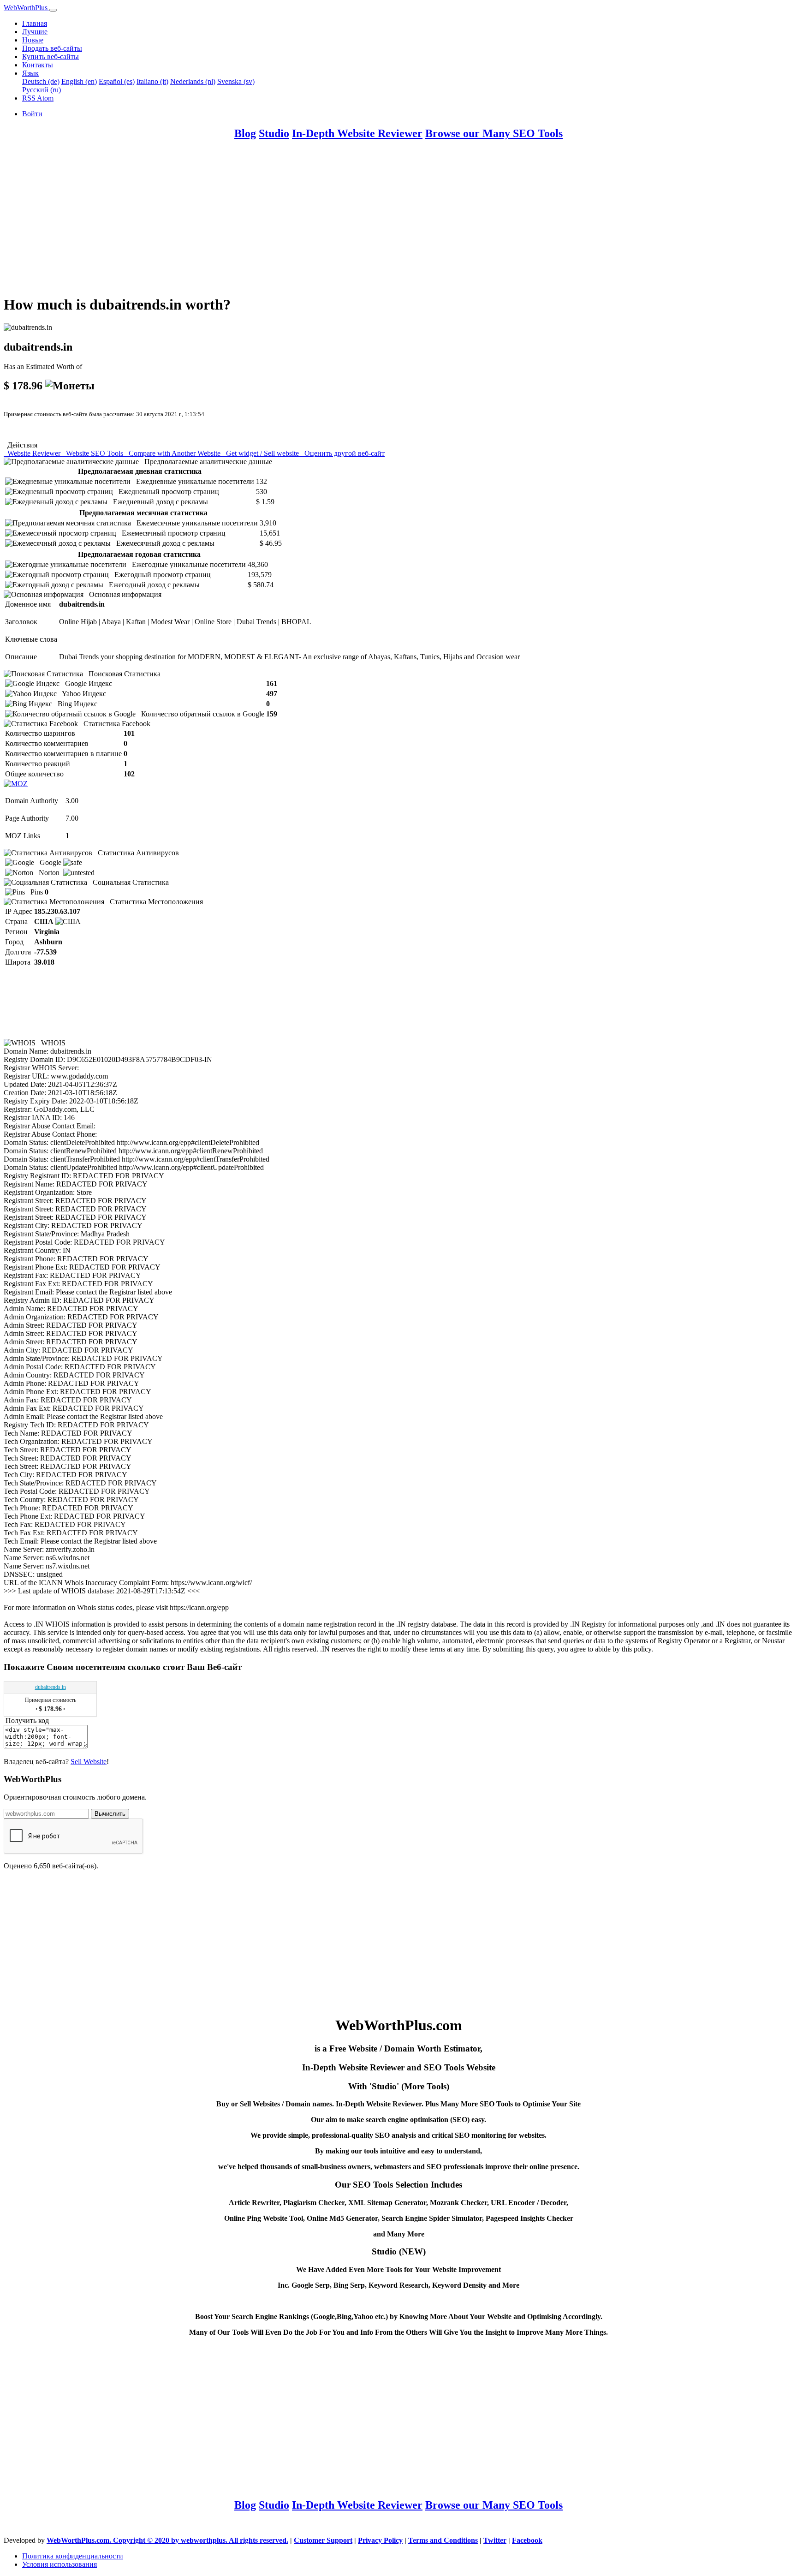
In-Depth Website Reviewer (357, 133)
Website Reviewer (33, 453)
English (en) (79, 81)
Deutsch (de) (41, 81)
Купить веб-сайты (51, 57)
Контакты (38, 65)
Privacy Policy (380, 2540)
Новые (33, 40)
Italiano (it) (152, 81)
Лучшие (35, 32)
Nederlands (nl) (193, 81)
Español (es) (117, 81)
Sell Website (89, 1762)
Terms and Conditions (443, 2540)
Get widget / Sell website (262, 453)
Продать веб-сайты (52, 48)
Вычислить (110, 1814)
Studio (274, 133)
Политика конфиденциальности (73, 2556)
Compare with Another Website (174, 453)
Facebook (527, 2540)
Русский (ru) (42, 90)
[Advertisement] (280, 222)
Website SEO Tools (94, 453)
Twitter (495, 2540)
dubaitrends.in (51, 1687)
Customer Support (323, 2540)
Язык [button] (30, 73)
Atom (45, 98)
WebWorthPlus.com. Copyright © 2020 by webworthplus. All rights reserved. (167, 2540)
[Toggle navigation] (53, 10)
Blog (245, 133)
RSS (30, 98)
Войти (32, 114)
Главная (35, 23)
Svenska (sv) (236, 81)
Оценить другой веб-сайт (343, 453)
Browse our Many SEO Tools (494, 133)
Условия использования (59, 2564)
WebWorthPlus (27, 8)
